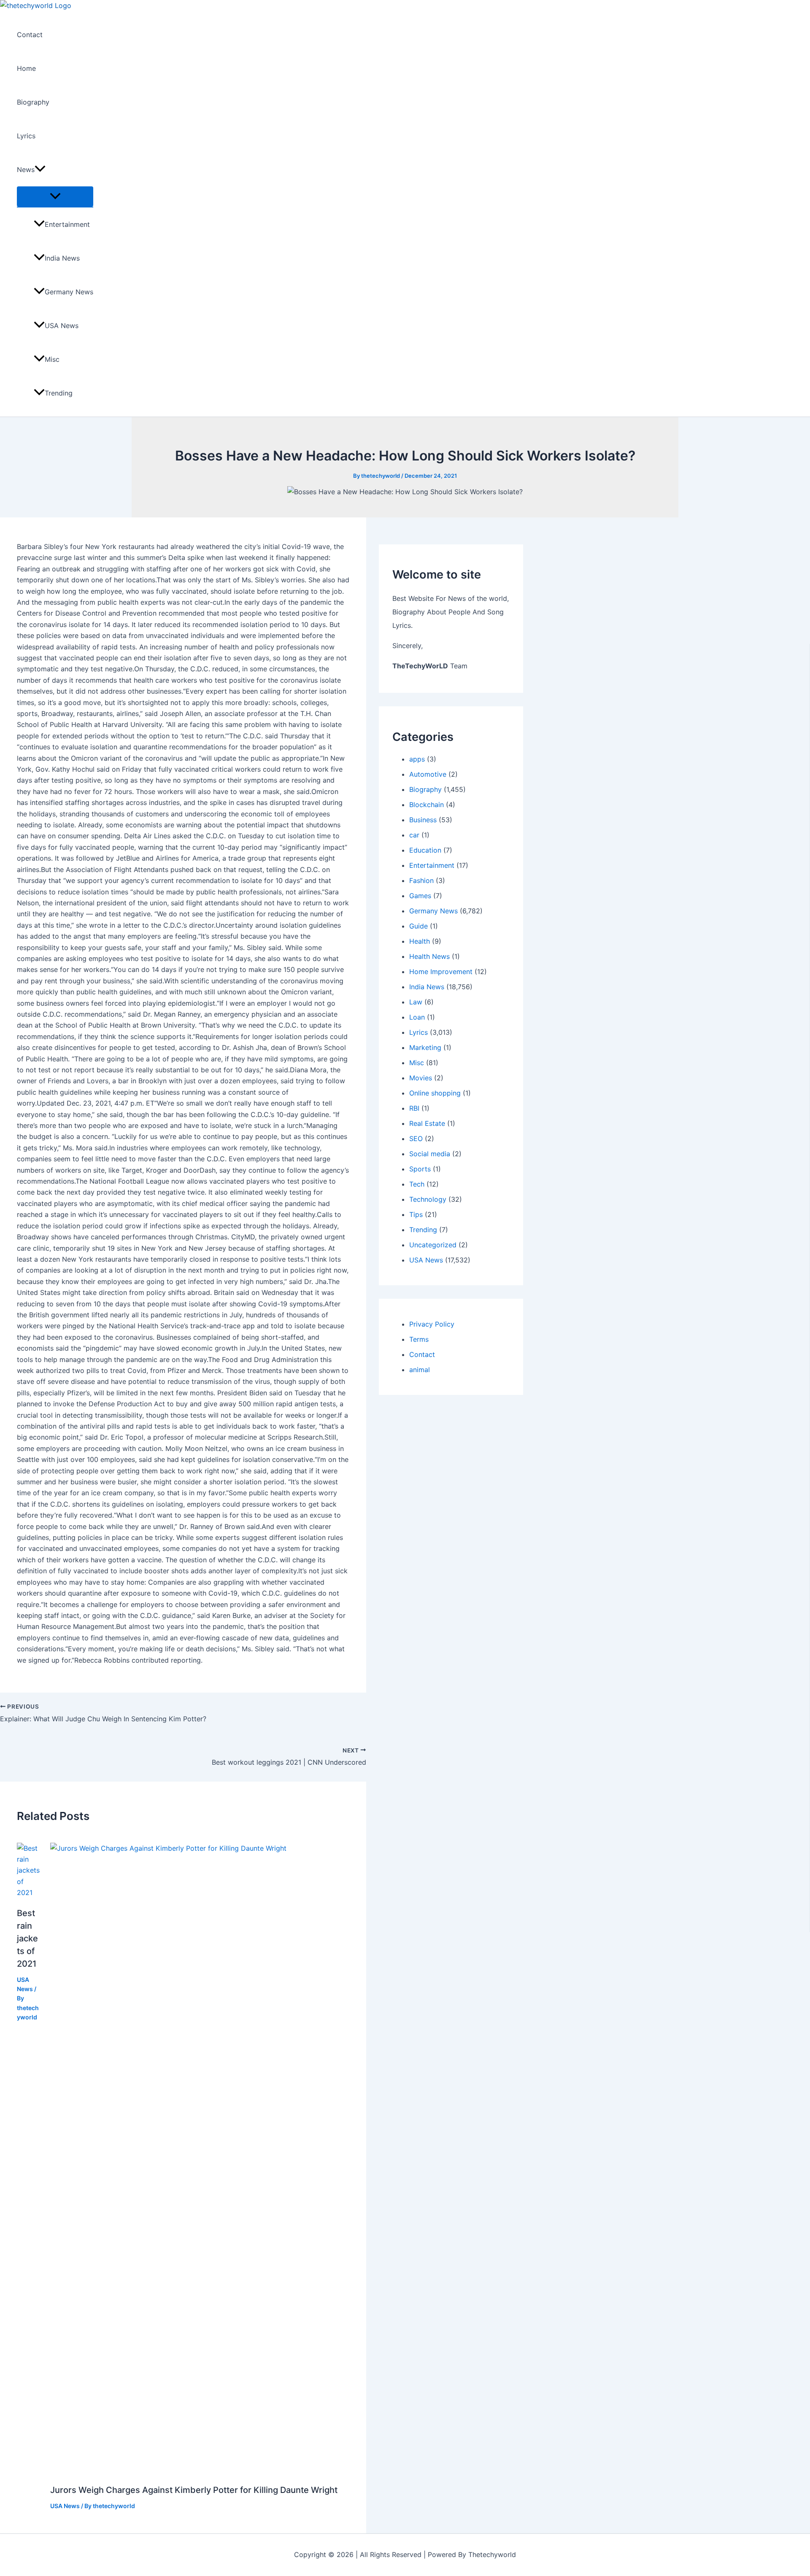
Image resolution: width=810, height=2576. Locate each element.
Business (423, 820)
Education (425, 850)
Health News (429, 956)
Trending (59, 393)
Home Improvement (441, 972)
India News (62, 258)
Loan (417, 1017)
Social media (430, 1154)
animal (420, 1370)
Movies (421, 1078)
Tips (416, 1214)
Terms (419, 1339)
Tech (417, 1184)
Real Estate (427, 1123)
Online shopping (435, 1093)
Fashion (421, 880)
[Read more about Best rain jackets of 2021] (28, 1892)
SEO (416, 1139)
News (26, 170)
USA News (62, 326)
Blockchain (427, 805)
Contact (30, 35)
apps (417, 759)
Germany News (69, 292)
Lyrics (26, 136)
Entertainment (67, 224)
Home (26, 68)
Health (420, 941)
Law (416, 1002)
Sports (420, 1169)
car (414, 835)
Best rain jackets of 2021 (27, 1938)
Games (420, 896)
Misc (52, 359)
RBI (414, 1108)
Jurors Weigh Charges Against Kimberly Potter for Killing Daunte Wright (194, 2490)
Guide (418, 926)
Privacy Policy (432, 1324)
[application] (40, 170)
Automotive (428, 774)
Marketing (425, 1047)
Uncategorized (433, 1245)
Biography (33, 102)
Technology (428, 1199)
